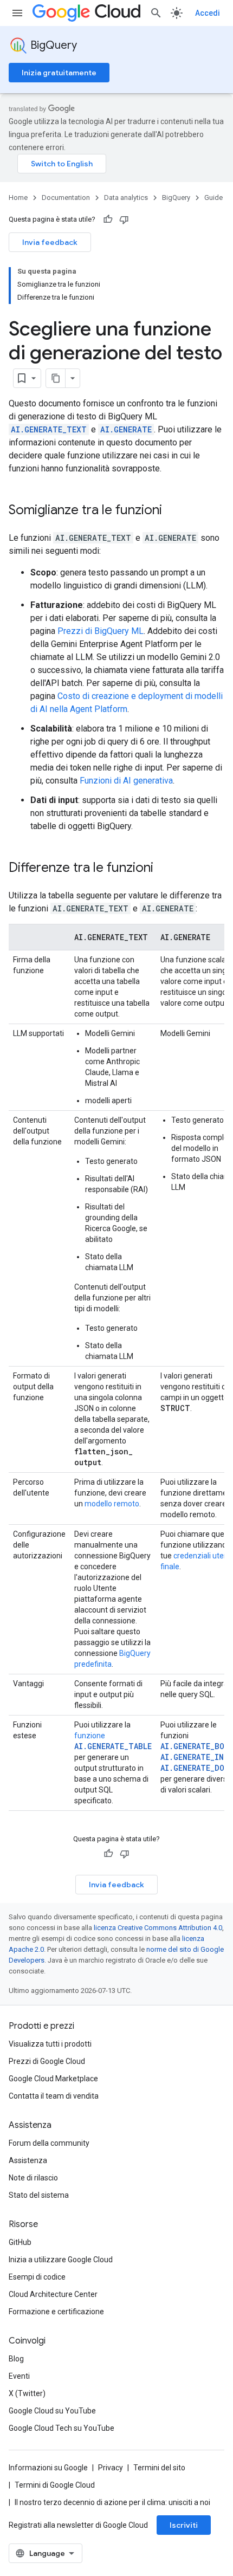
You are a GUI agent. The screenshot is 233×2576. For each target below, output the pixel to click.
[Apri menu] (17, 13)
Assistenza (28, 2160)
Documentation (66, 198)
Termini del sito (159, 2468)
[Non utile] (124, 219)
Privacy (111, 2468)
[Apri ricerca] (156, 13)
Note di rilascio (33, 2178)
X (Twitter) (27, 2393)
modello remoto (112, 1504)
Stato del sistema (39, 2195)
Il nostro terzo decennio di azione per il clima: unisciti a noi (112, 2502)
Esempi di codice (37, 2277)
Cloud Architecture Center (53, 2294)
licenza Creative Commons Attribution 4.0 (158, 1928)
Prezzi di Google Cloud (47, 2061)
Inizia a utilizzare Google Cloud (61, 2260)
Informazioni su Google (48, 2468)
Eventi (19, 2376)
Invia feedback (50, 242)
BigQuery (54, 45)
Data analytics (126, 198)
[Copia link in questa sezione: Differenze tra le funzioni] (164, 869)
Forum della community (49, 2143)
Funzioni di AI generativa (126, 781)
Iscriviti (184, 2525)
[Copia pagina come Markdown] (56, 378)
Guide (213, 198)
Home (18, 198)
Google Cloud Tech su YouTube (62, 2428)
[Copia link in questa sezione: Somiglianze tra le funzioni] (173, 511)
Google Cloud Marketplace (53, 2079)
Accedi (208, 13)
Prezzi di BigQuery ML (101, 631)
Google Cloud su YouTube (52, 2411)
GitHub (20, 2242)
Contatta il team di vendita (54, 2096)
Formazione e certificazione (56, 2312)
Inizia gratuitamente (59, 73)
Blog (16, 2359)
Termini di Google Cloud (55, 2485)
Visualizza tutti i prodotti (50, 2044)
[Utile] (108, 219)
